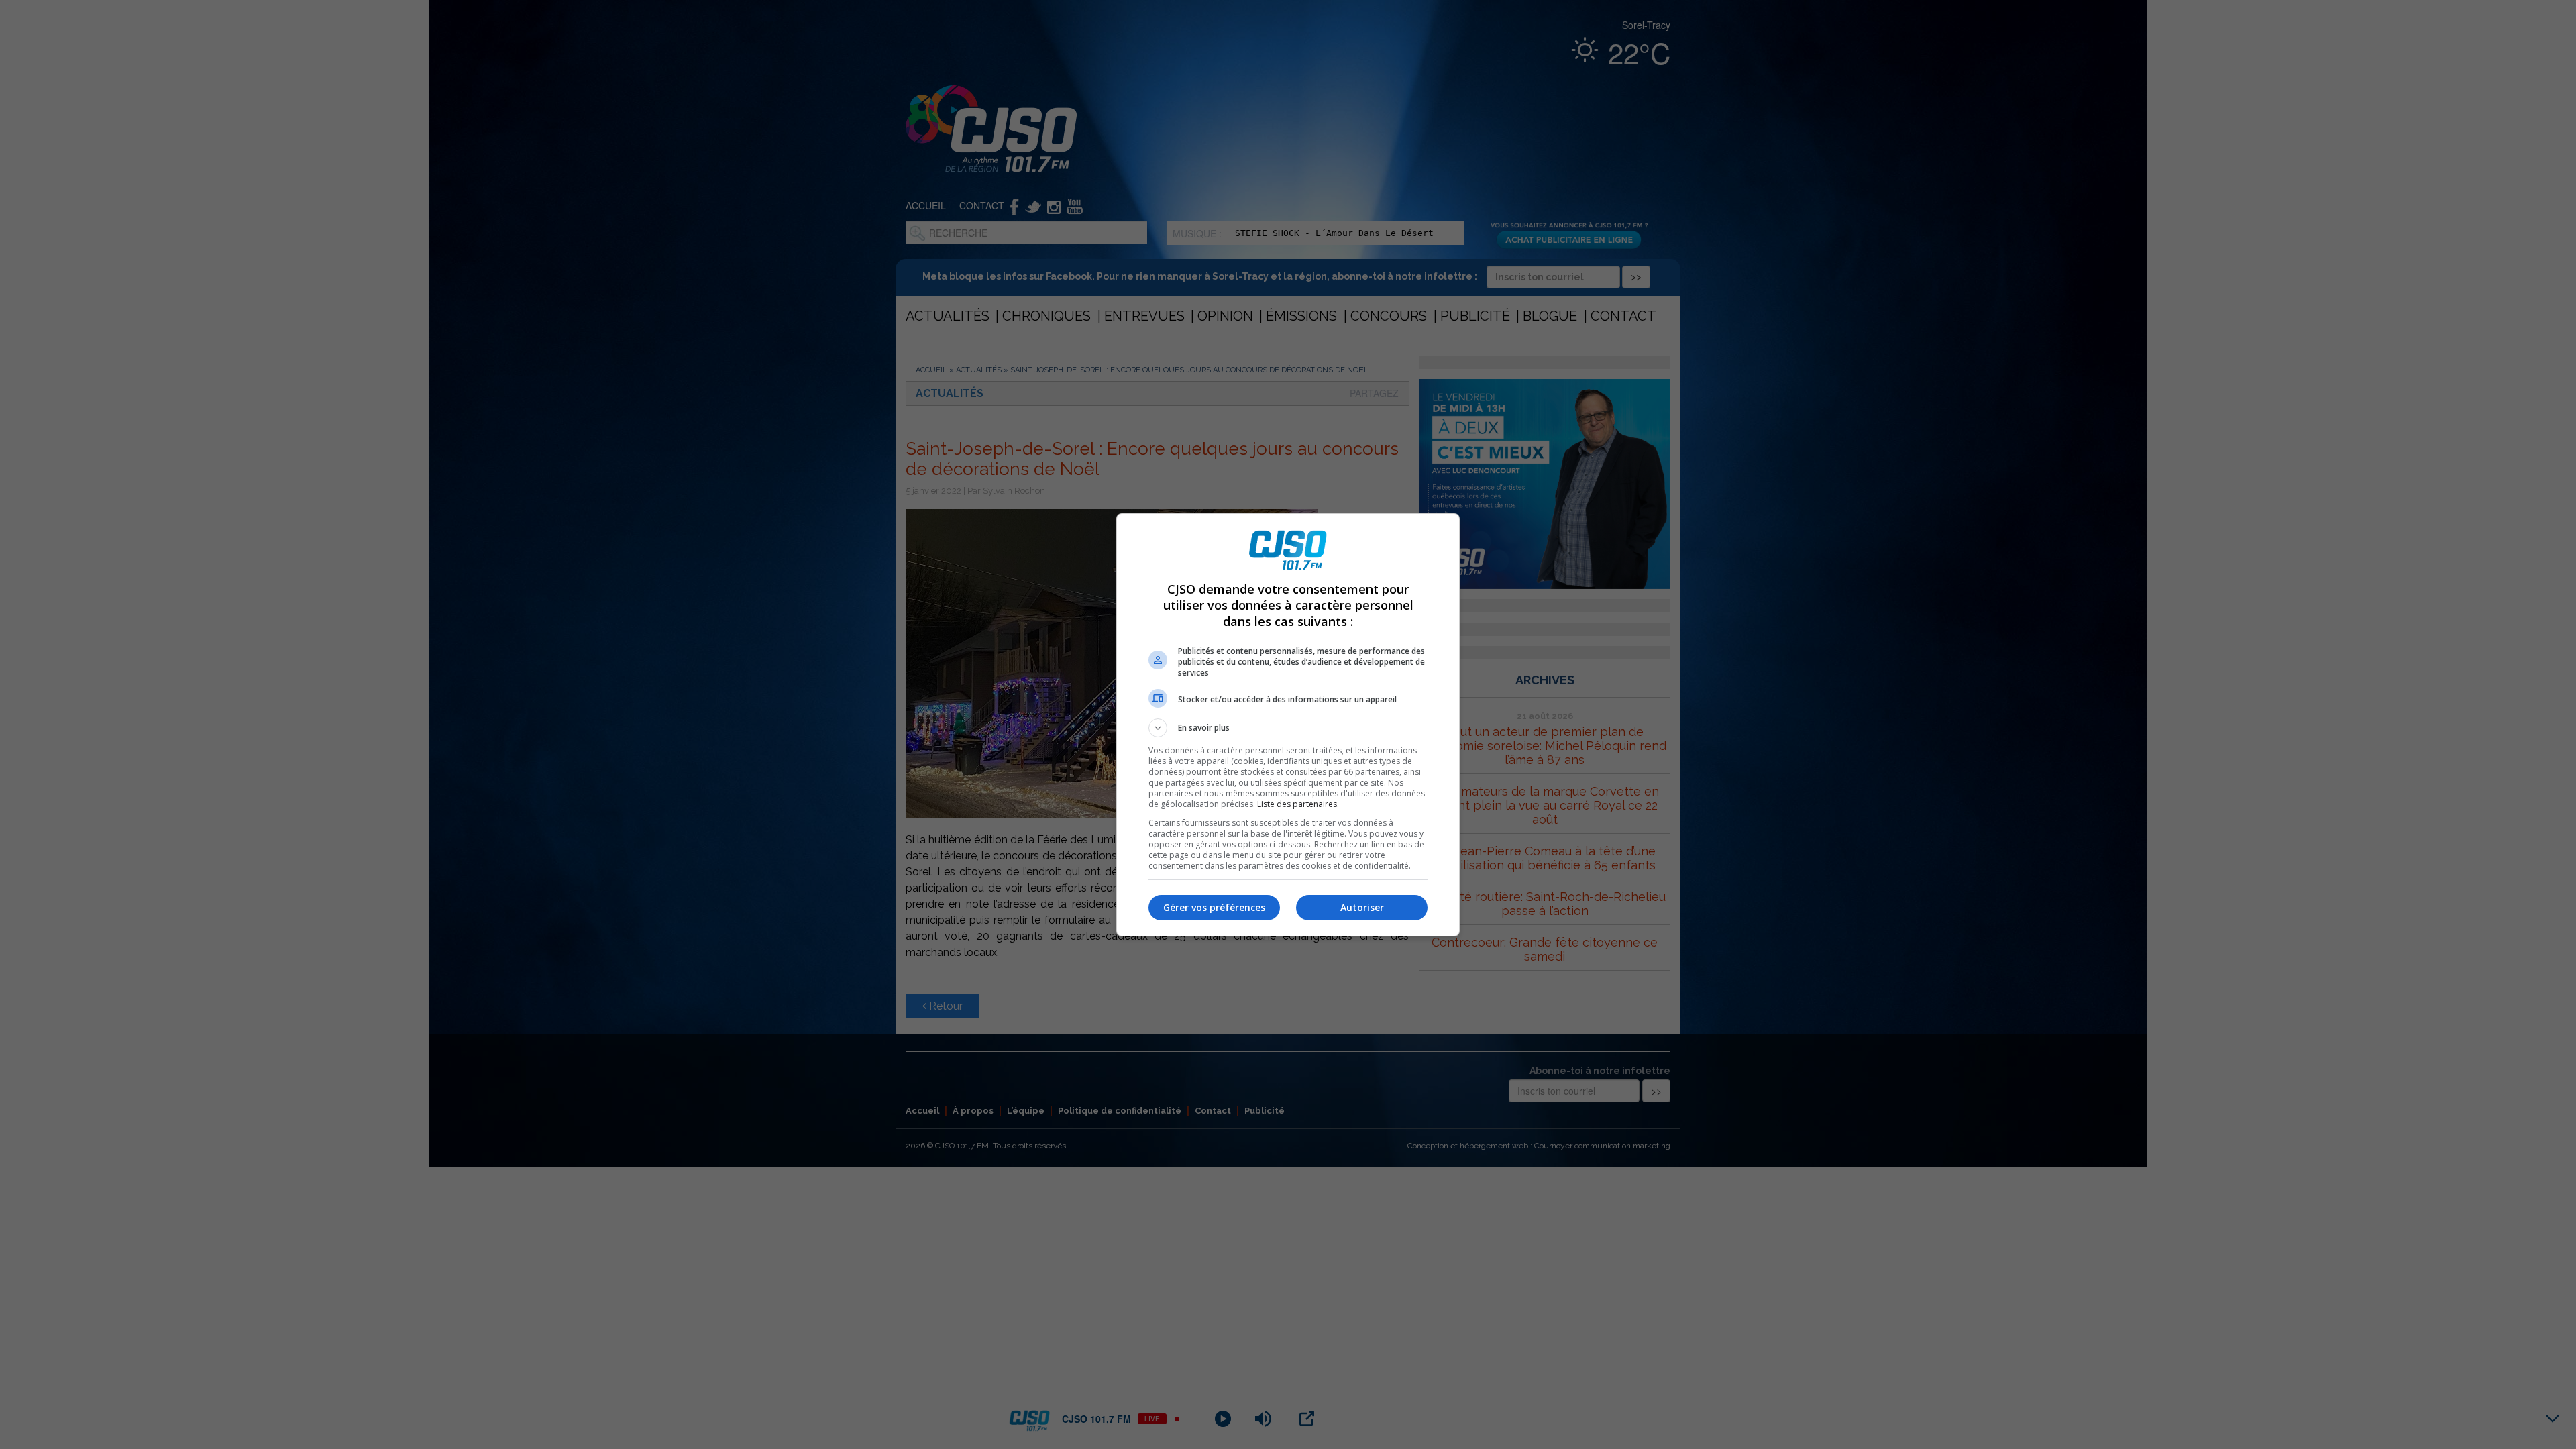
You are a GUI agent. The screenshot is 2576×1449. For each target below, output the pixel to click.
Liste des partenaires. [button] (1298, 804)
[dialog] (1288, 725)
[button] (1288, 728)
